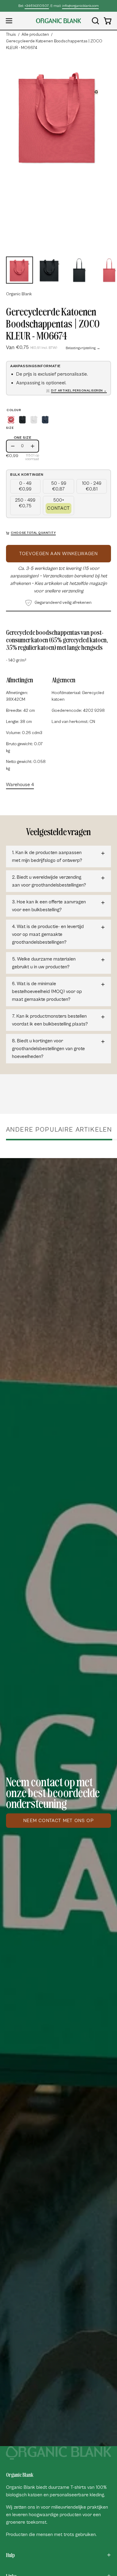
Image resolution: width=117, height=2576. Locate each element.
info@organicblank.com (80, 6)
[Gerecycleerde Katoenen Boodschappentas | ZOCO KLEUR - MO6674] (19, 270)
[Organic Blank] (58, 21)
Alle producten (35, 35)
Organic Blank (19, 294)
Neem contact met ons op (58, 1821)
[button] (95, 21)
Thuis (11, 35)
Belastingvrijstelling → (83, 348)
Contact (58, 508)
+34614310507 (37, 6)
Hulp (10, 2555)
